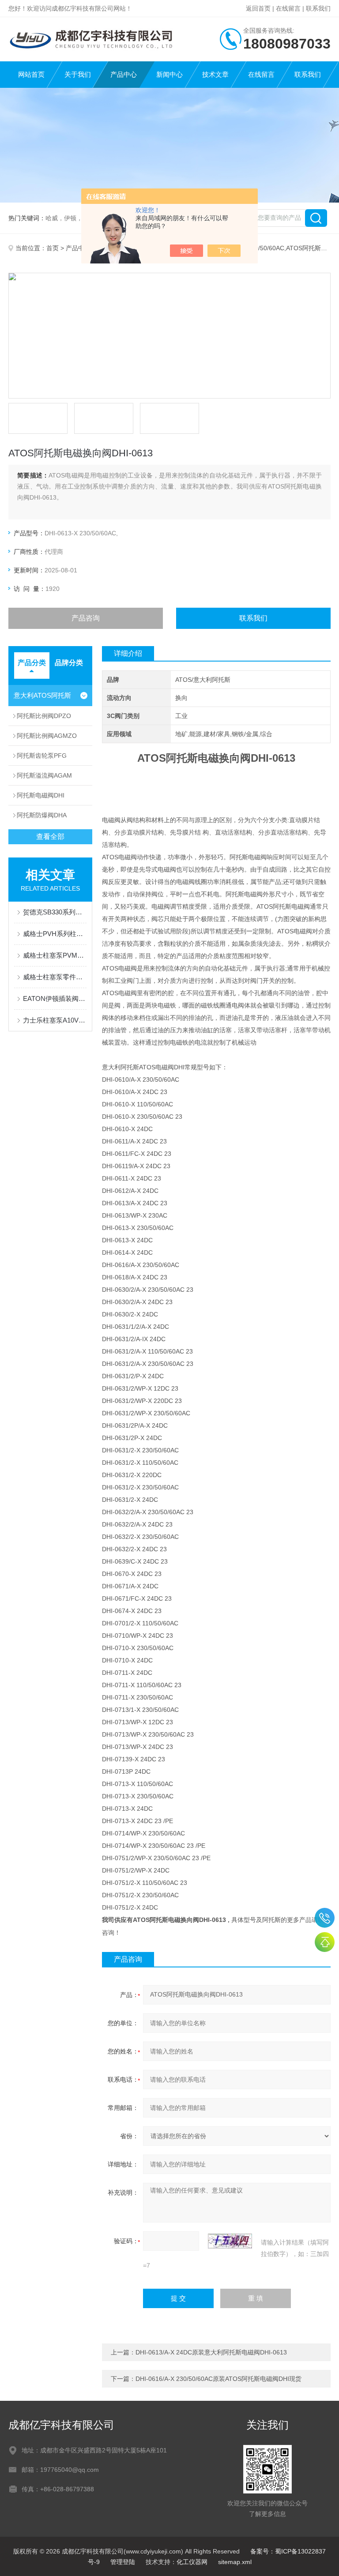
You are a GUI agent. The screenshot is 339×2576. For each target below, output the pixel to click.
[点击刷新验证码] (230, 2241)
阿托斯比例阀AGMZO (47, 736)
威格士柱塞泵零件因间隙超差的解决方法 (55, 977)
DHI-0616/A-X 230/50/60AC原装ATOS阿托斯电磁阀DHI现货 (218, 2379)
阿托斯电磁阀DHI (41, 795)
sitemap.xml (235, 2562)
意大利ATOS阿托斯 (42, 695)
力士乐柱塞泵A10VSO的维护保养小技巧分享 (55, 1020)
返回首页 (258, 8)
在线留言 (288, 8)
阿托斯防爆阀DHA (42, 815)
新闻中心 (169, 74)
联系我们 (318, 8)
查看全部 (50, 837)
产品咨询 (86, 618)
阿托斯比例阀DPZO (44, 716)
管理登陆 (123, 2562)
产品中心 (124, 74)
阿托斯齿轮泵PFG (42, 756)
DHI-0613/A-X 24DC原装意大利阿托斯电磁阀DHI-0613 (211, 2352)
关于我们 (78, 74)
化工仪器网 (192, 2562)
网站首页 (31, 74)
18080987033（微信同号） (325, 1918)
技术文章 (215, 74)
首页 (53, 248)
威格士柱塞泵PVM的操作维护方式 (55, 955)
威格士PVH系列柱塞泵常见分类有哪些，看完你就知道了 (55, 934)
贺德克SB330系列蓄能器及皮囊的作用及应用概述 (55, 912)
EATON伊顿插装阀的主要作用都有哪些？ (55, 998)
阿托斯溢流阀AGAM (44, 775)
